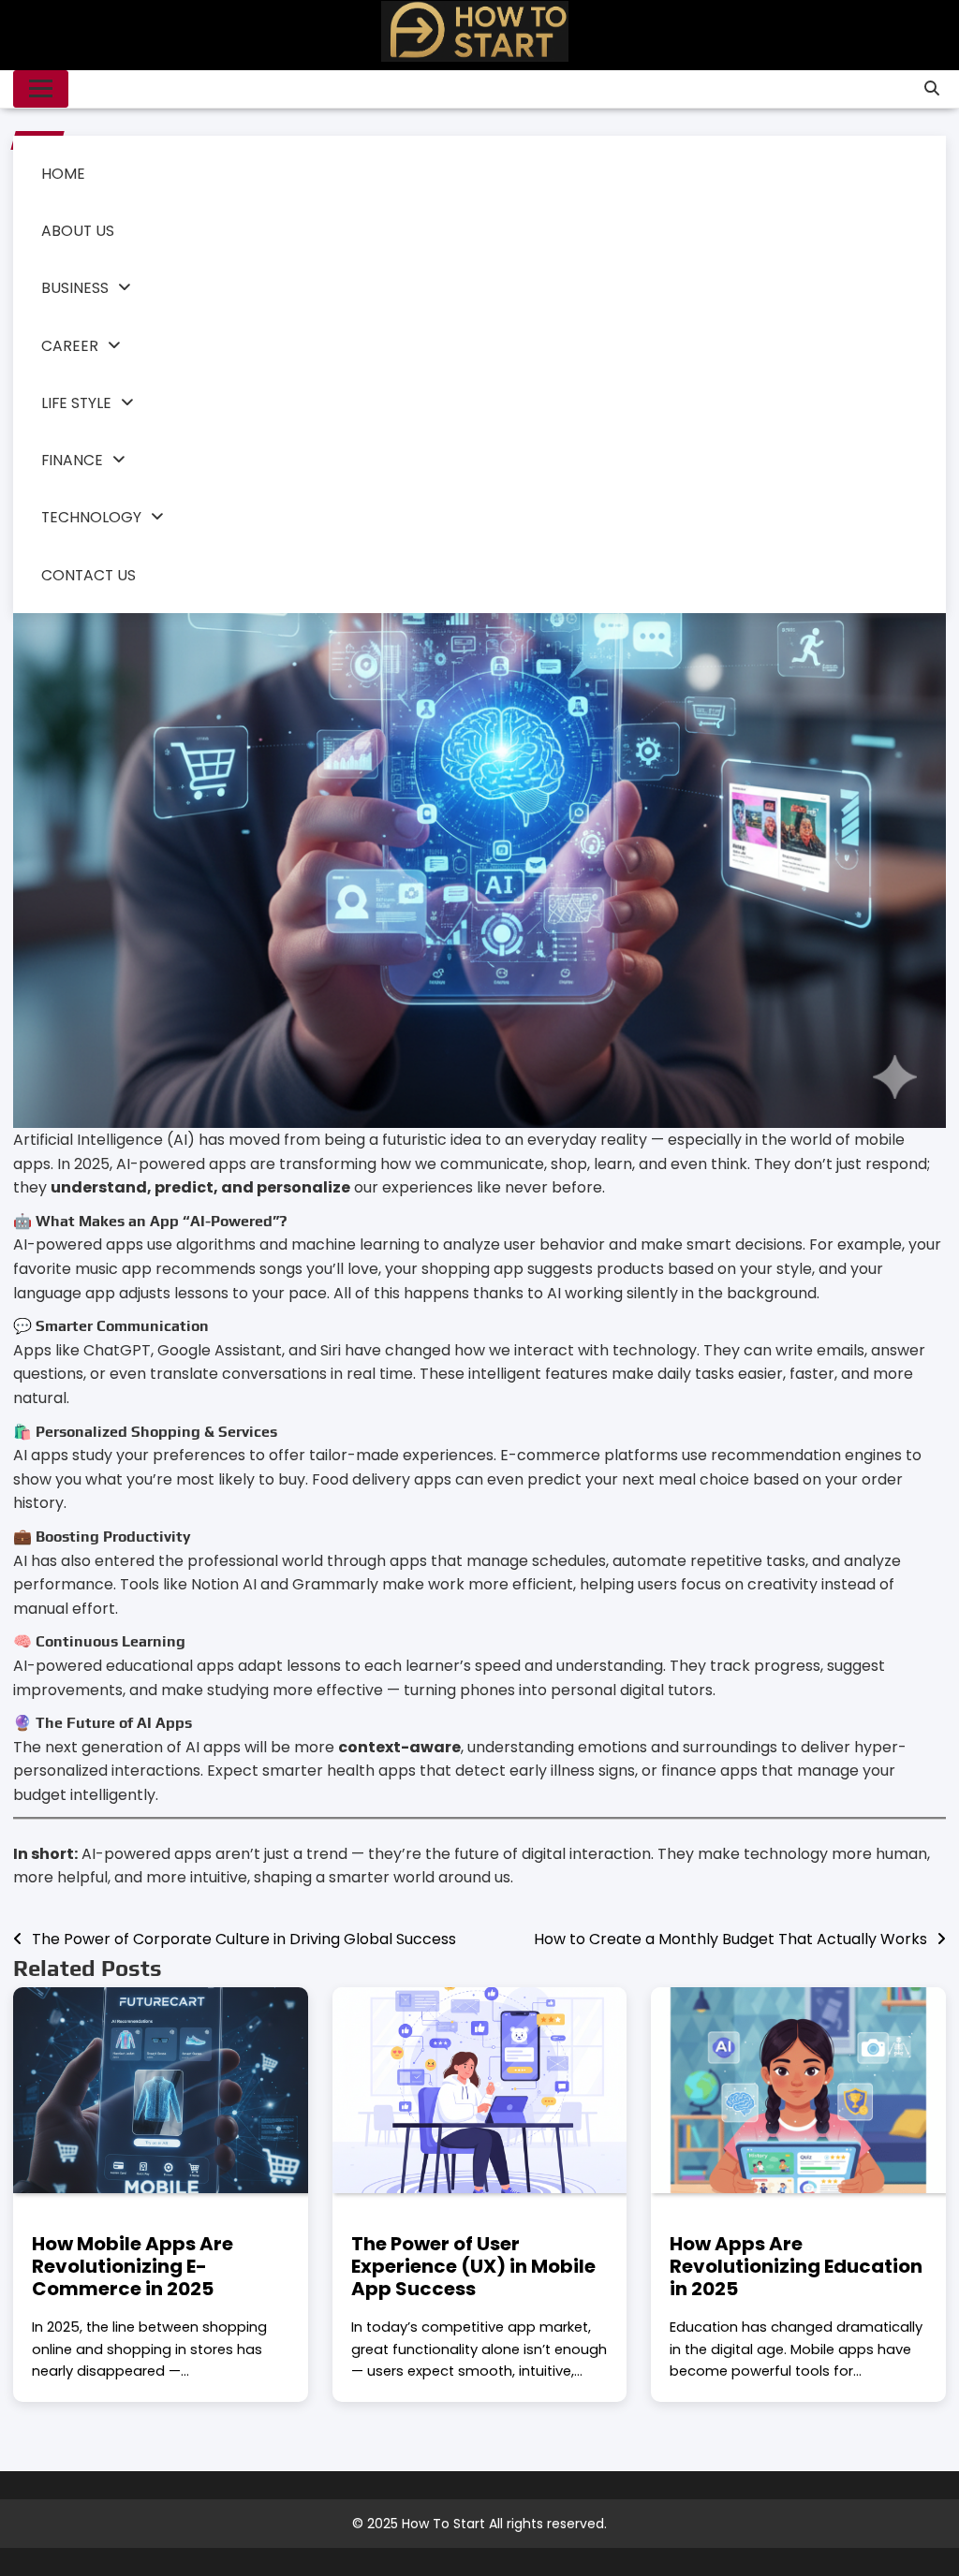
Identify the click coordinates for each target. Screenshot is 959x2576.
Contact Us (89, 575)
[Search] (932, 89)
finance (72, 460)
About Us (78, 231)
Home (63, 174)
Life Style (76, 403)
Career (70, 346)
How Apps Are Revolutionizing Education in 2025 (796, 2266)
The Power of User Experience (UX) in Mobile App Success (473, 2266)
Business (75, 288)
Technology (91, 517)
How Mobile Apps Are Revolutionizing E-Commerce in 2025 (133, 2266)
